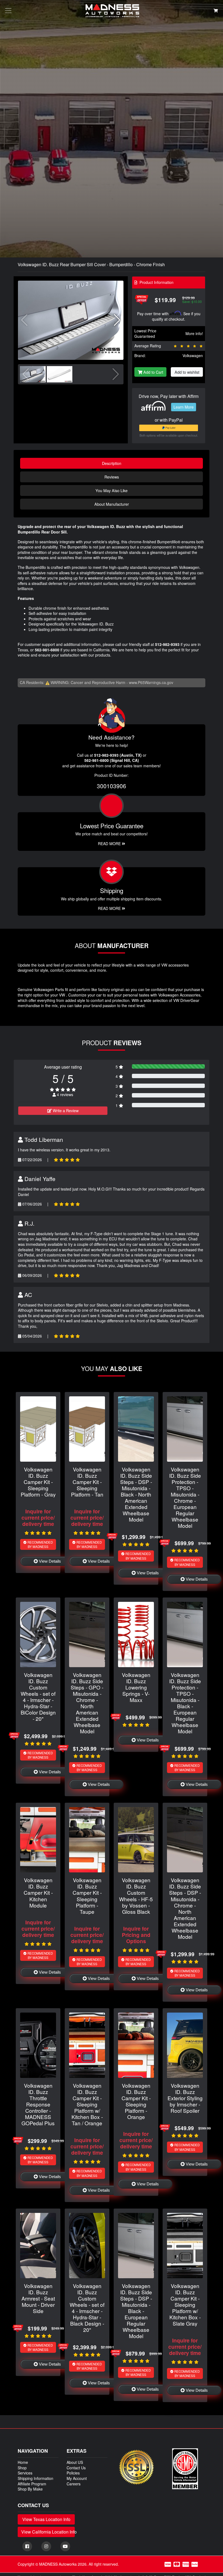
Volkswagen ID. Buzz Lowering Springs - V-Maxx (136, 1687)
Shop (22, 2468)
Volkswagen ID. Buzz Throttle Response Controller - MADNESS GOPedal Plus (38, 2104)
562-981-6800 (47, 650)
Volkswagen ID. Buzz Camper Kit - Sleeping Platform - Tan (87, 1482)
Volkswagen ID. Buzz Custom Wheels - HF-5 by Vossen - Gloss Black (136, 1896)
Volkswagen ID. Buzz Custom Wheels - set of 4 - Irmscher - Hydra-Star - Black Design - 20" (87, 2308)
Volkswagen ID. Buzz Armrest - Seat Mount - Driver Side (38, 2298)
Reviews (112, 477)
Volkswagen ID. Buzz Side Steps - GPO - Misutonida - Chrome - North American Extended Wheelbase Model (87, 1703)
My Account (77, 2478)
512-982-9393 (167, 644)
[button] (117, 320)
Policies (73, 2473)
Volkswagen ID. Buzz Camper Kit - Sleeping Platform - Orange (136, 2101)
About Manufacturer (112, 504)
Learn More (184, 407)
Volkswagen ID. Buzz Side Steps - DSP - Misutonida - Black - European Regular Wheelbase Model (136, 2311)
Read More (110, 844)
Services (25, 2473)
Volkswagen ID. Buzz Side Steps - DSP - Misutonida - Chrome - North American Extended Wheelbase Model (185, 1908)
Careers (74, 2484)
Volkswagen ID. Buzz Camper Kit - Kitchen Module (38, 1892)
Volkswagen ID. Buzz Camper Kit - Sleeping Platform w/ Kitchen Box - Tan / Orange (87, 2104)
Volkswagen (193, 355)
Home (23, 2462)
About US (75, 2462)
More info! (194, 333)
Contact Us (76, 2468)
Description (112, 463)
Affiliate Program (32, 2484)
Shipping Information (35, 2478)
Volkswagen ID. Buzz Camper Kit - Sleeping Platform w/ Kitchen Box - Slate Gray (185, 2304)
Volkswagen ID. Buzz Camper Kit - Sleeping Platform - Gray (38, 1482)
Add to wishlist (187, 372)
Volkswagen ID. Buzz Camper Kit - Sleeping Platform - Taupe (87, 1896)
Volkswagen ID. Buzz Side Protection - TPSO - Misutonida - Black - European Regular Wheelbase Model (185, 1703)
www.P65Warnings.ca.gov (151, 682)
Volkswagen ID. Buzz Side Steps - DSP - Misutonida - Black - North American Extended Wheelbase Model (136, 1494)
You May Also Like (112, 490)
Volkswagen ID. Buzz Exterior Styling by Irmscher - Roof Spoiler (185, 2098)
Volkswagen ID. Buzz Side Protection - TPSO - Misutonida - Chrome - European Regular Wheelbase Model (185, 1497)
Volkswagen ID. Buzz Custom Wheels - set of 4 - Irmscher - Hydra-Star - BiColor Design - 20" (38, 1697)
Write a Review (65, 1111)
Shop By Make (30, 2489)
